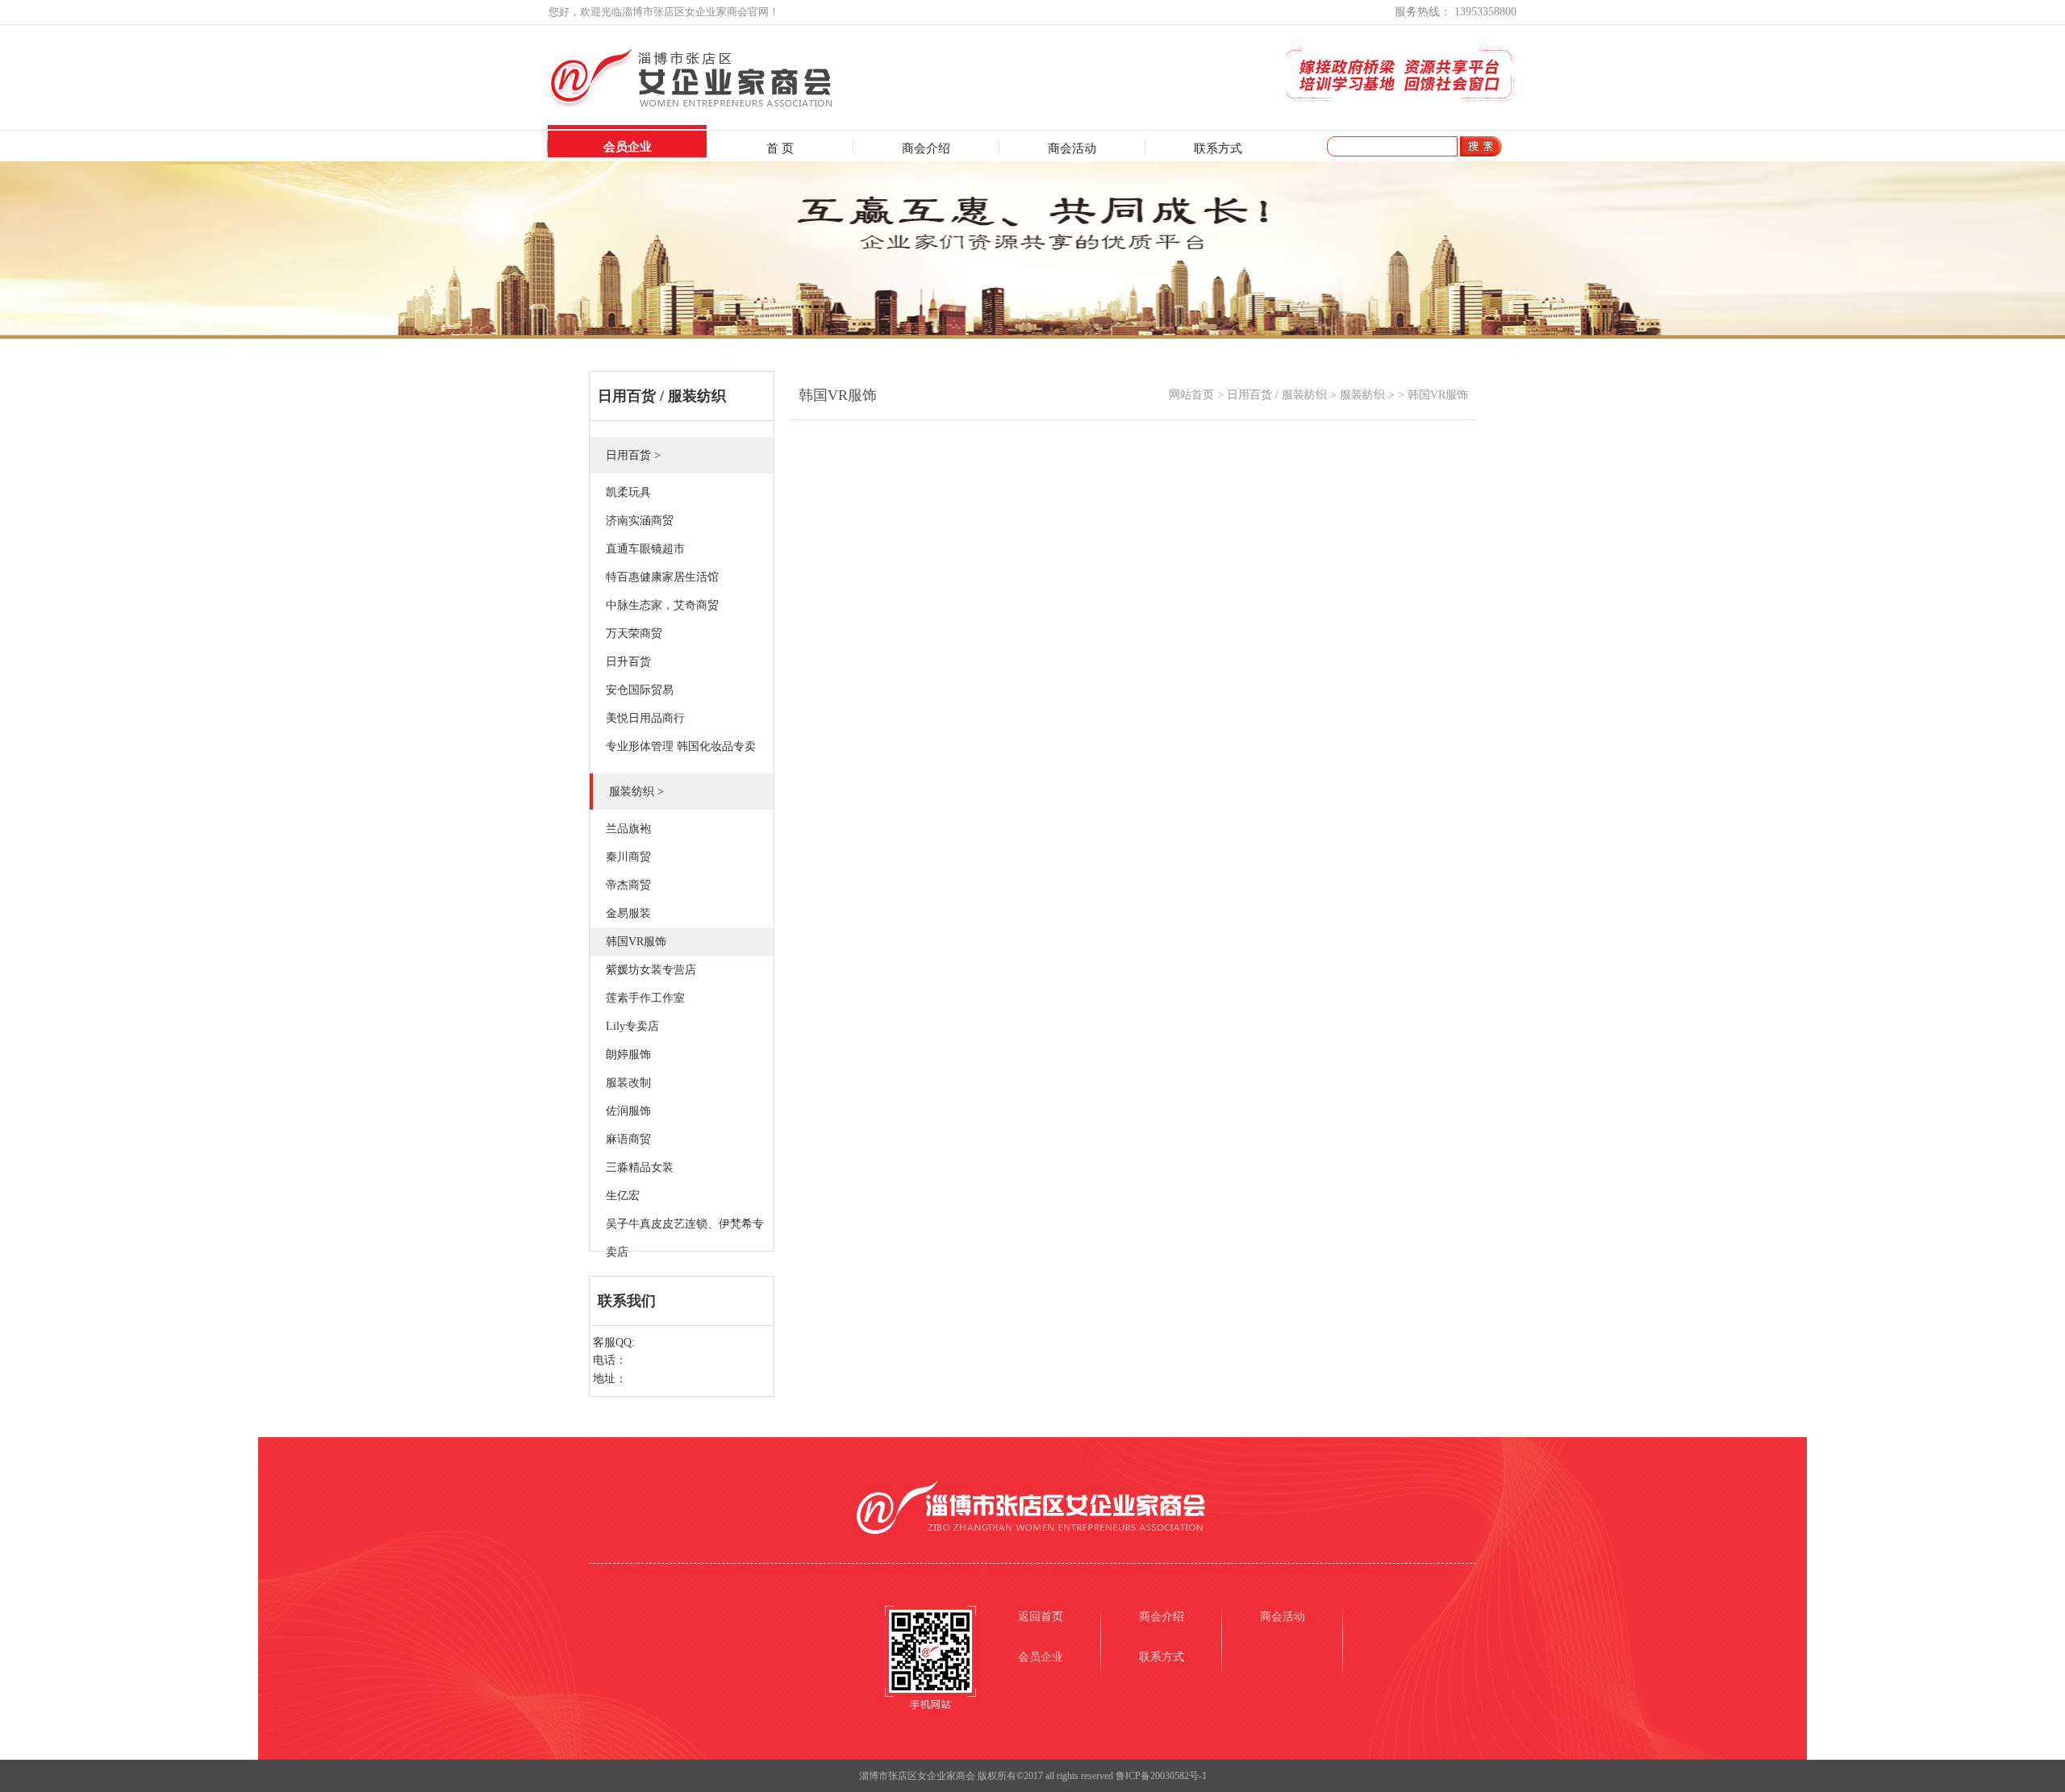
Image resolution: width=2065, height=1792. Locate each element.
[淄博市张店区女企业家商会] (723, 105)
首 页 (780, 148)
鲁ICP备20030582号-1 (1161, 1776)
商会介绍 (926, 148)
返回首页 (1041, 1617)
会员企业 (628, 147)
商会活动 (1072, 148)
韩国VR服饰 (1438, 395)
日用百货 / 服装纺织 (1277, 395)
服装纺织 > (1367, 395)
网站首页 (1191, 395)
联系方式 (1218, 148)
